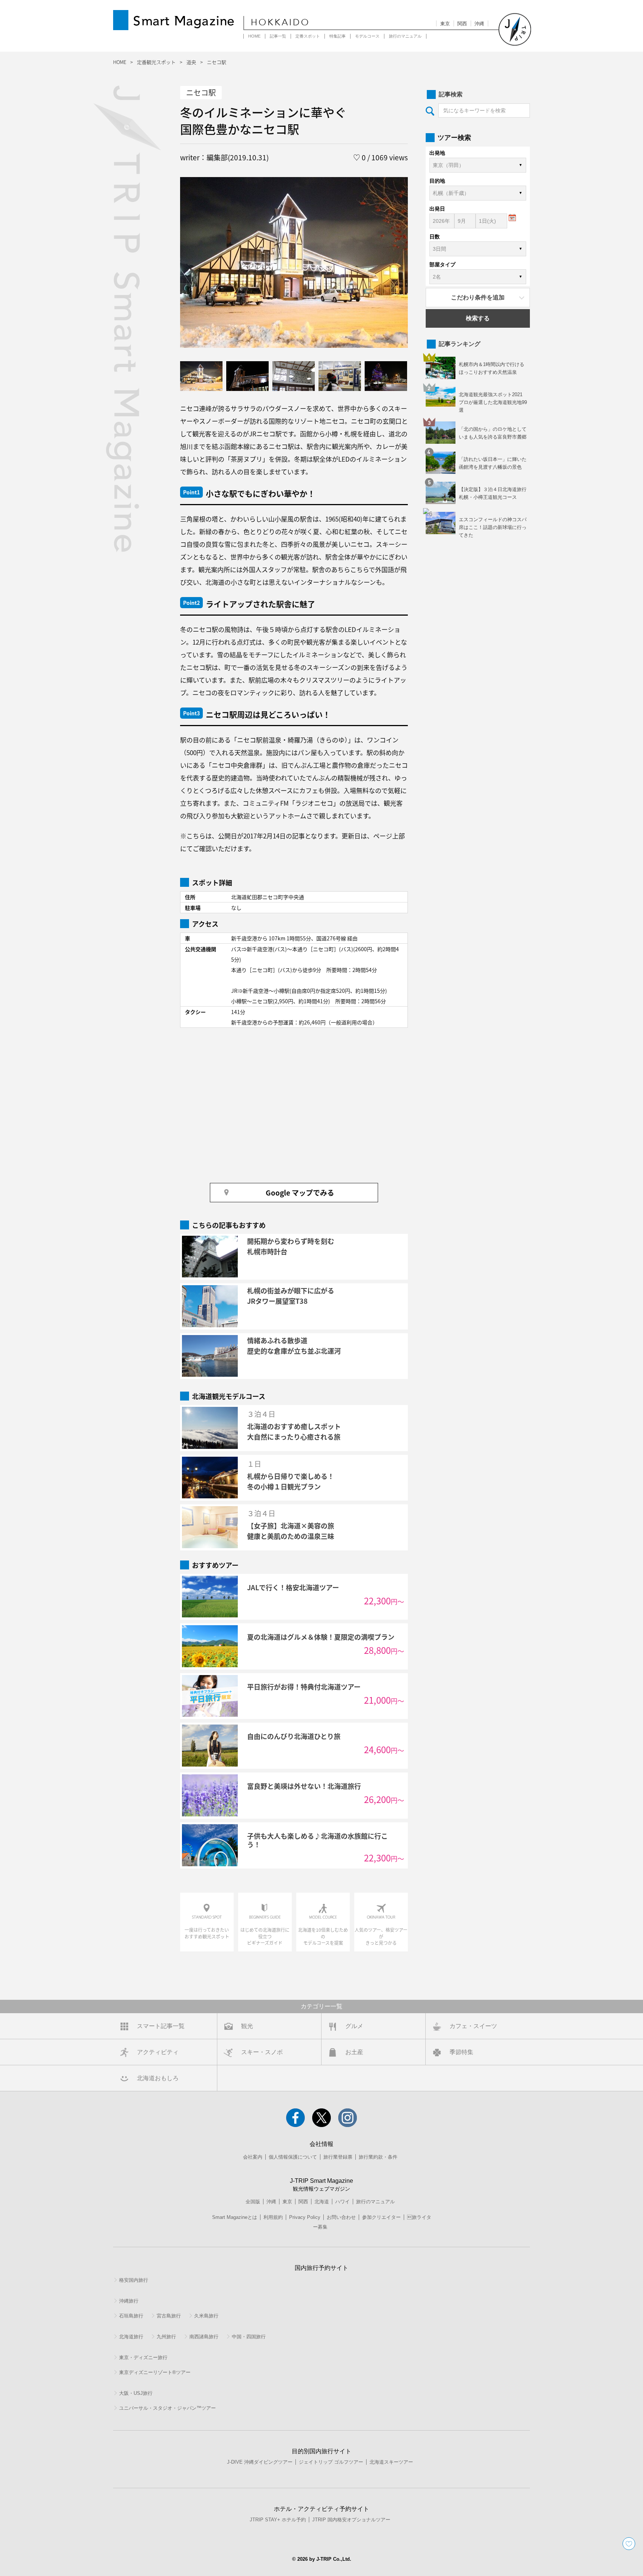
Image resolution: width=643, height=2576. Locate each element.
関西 (462, 24)
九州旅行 (166, 2337)
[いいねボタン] (629, 2544)
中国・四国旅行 (249, 2337)
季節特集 (461, 2052)
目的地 (437, 181)
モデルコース (367, 36)
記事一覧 (278, 36)
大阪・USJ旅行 (136, 2393)
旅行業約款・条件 (378, 2157)
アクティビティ (158, 2052)
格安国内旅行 (134, 2280)
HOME (254, 36)
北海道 (322, 2202)
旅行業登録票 (338, 2157)
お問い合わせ (341, 2217)
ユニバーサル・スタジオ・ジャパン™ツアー (167, 2408)
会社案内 (253, 2157)
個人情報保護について (293, 2157)
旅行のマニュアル (405, 36)
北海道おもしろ (158, 2078)
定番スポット (308, 36)
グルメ (354, 2026)
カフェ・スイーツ (473, 2026)
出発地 (437, 153)
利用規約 (273, 2217)
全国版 (253, 2202)
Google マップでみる (300, 1192)
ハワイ (343, 2202)
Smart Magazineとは (235, 2217)
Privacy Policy (305, 2217)
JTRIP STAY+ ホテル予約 (278, 2520)
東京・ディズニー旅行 (143, 2357)
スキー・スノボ (262, 2052)
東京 (445, 24)
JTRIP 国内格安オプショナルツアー (351, 2520)
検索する (478, 318)
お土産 (354, 2052)
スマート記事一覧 (161, 2026)
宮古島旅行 (169, 2316)
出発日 (437, 209)
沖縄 (479, 24)
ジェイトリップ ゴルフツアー (331, 2462)
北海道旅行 (131, 2337)
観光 (247, 2026)
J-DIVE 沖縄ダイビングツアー (260, 2462)
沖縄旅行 (129, 2301)
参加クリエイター (381, 2217)
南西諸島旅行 (204, 2337)
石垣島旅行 (131, 2316)
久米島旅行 (206, 2316)
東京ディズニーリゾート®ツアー (155, 2372)
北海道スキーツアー (391, 2462)
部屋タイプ (442, 264)
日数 (435, 237)
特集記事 (338, 36)
